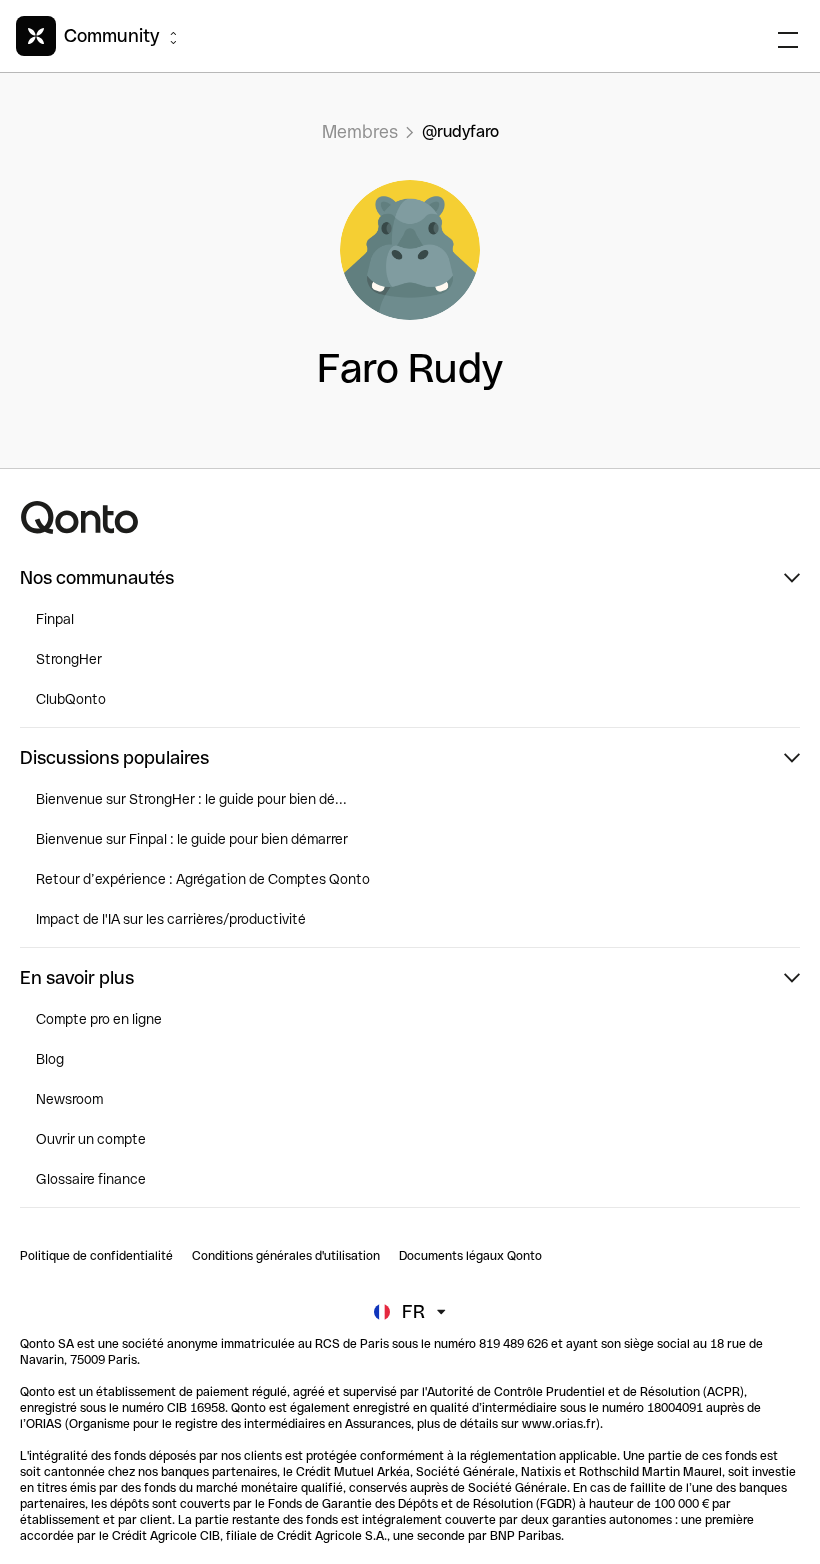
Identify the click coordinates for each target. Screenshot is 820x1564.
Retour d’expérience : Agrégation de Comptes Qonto (203, 879)
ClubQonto (71, 699)
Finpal (55, 619)
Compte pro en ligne (99, 1019)
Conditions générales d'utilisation (286, 1256)
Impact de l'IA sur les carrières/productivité (171, 919)
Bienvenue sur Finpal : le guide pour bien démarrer (192, 839)
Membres (360, 131)
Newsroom (69, 1099)
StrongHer (69, 659)
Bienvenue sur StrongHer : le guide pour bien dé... (191, 799)
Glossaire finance (91, 1179)
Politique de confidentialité (96, 1256)
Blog (50, 1059)
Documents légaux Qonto (470, 1256)
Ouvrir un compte (91, 1139)
